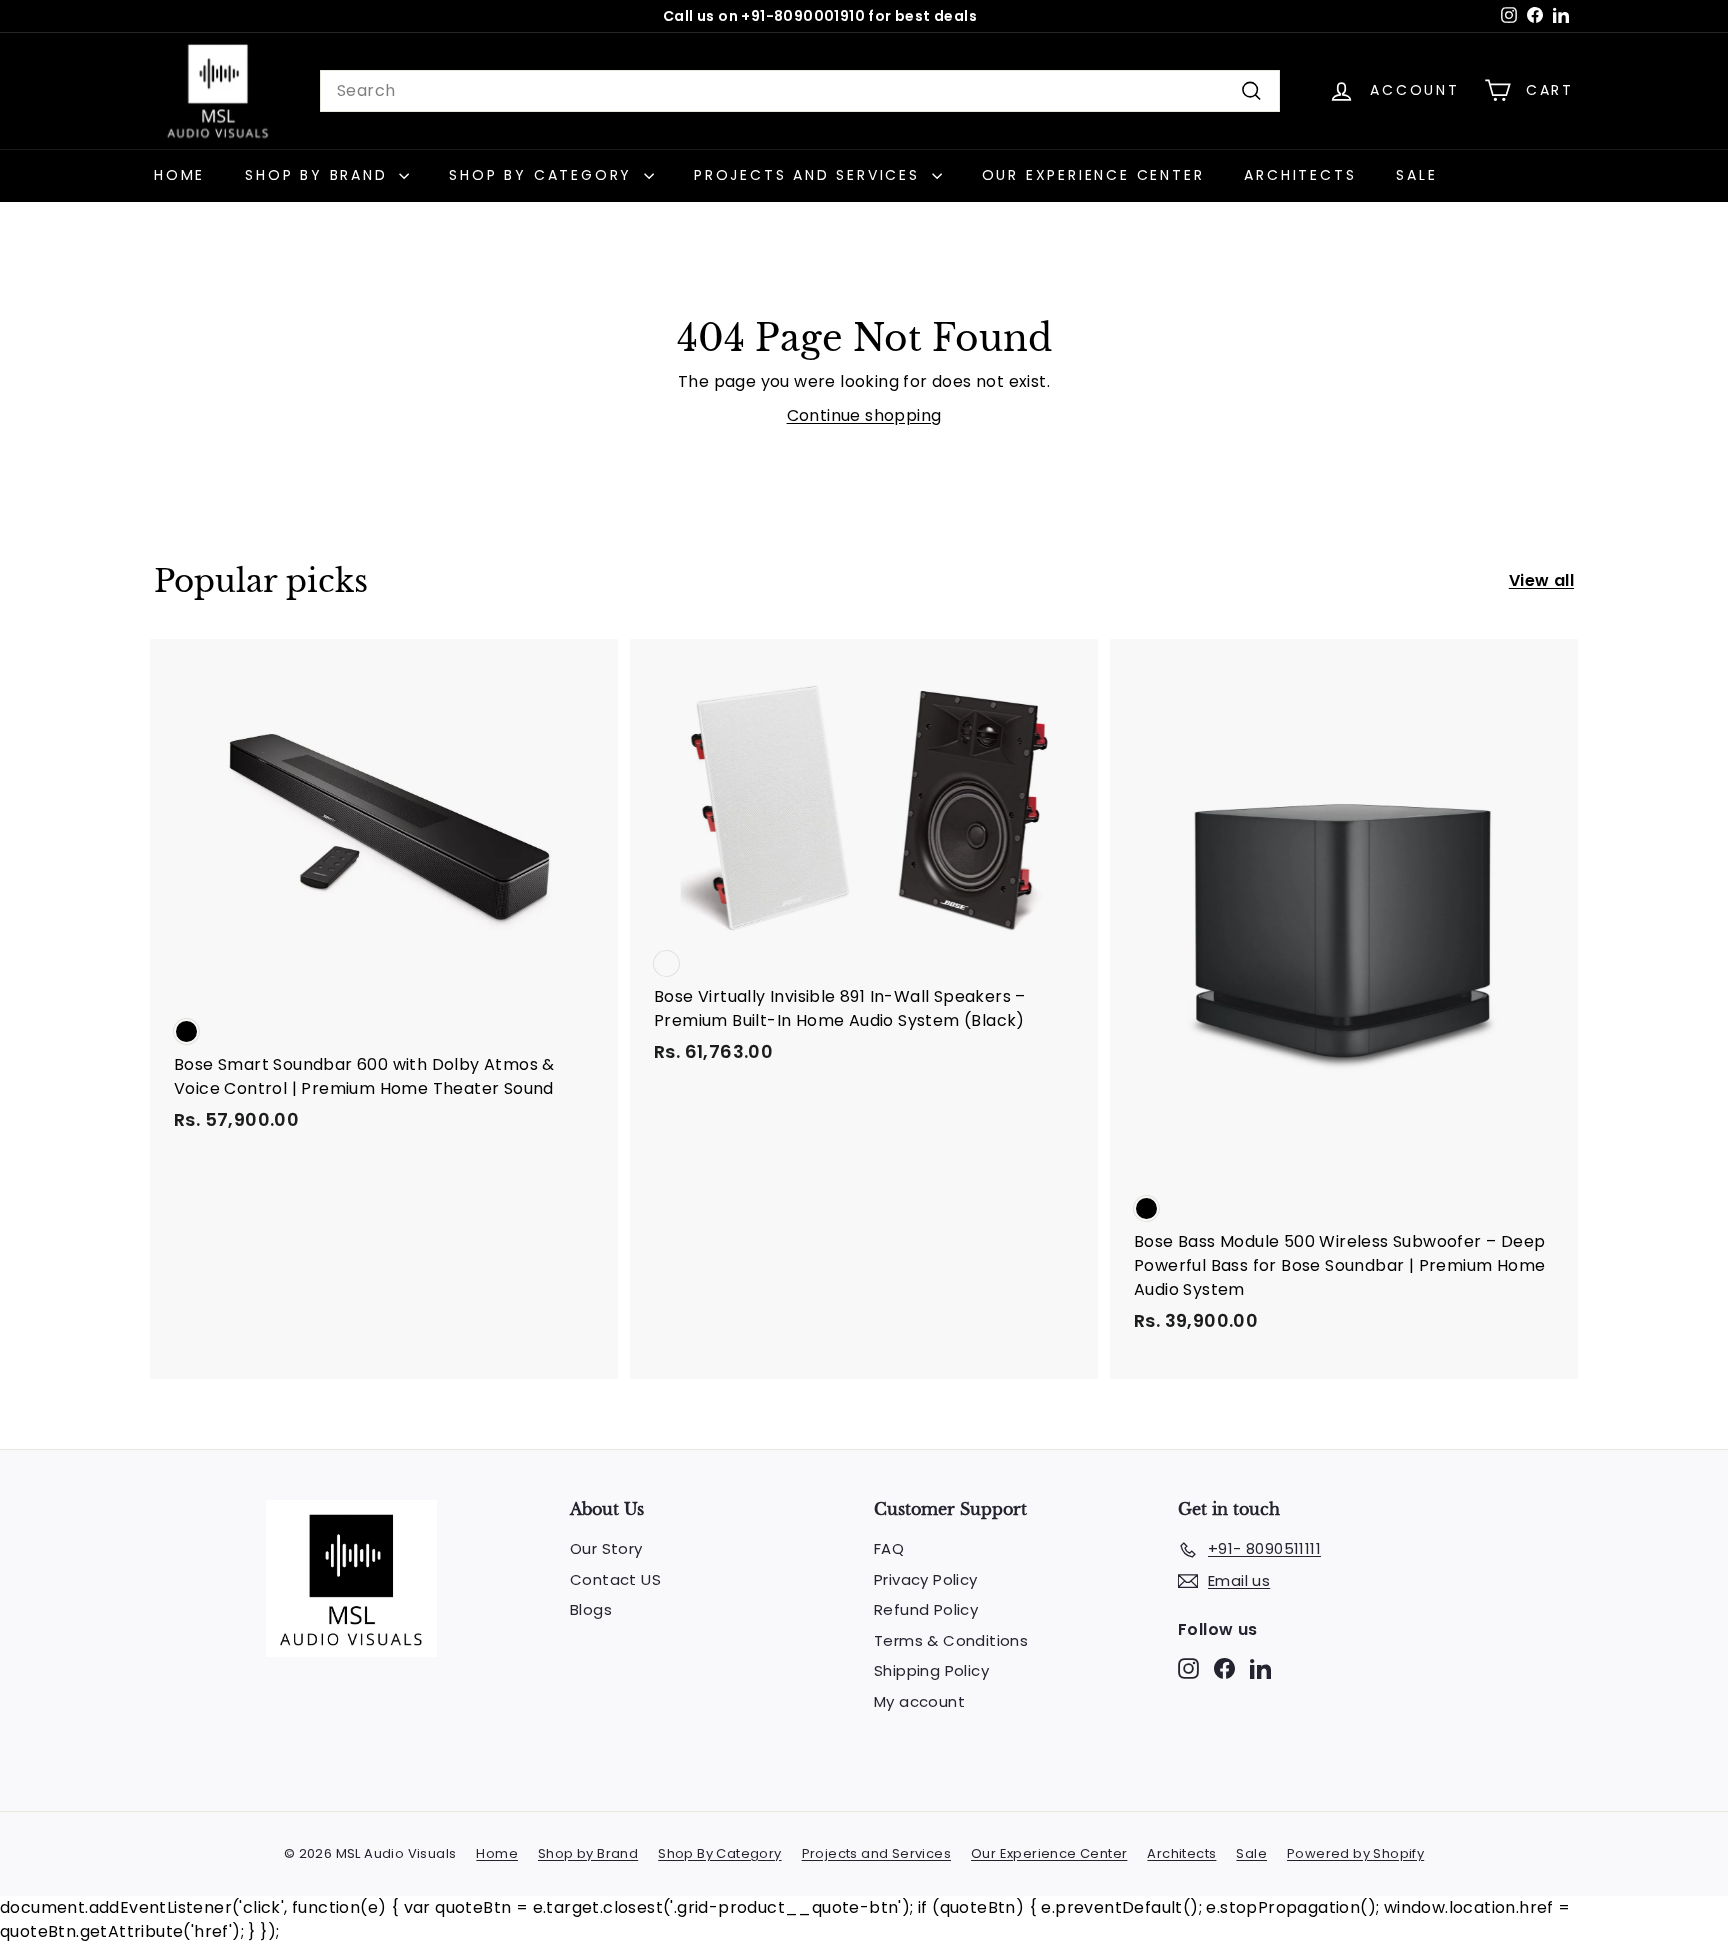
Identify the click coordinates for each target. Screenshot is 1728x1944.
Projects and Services (810, 175)
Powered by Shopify (1355, 1853)
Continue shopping (864, 415)
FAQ (889, 1548)
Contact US (615, 1579)
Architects (1300, 175)
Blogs (591, 1609)
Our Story (606, 1548)
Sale (1416, 175)
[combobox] (800, 91)
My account (919, 1701)
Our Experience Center (1093, 175)
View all (1541, 580)
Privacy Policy (926, 1579)
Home (179, 175)
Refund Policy (926, 1609)
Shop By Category (544, 175)
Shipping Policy (931, 1670)
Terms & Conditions (951, 1640)
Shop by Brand (319, 175)
